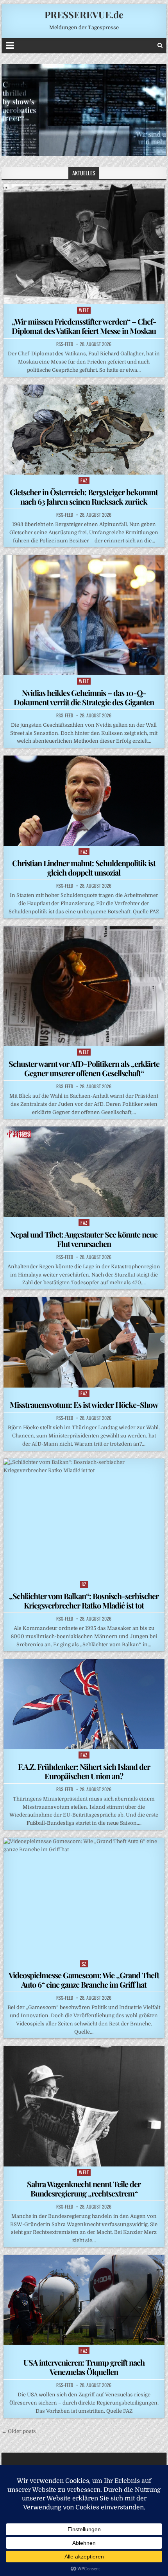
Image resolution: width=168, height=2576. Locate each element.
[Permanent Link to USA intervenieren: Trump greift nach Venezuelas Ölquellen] (84, 2300)
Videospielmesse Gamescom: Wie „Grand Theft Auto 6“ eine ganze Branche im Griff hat (84, 1980)
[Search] (160, 45)
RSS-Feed (65, 344)
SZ (84, 1584)
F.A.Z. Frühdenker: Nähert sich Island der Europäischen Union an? (84, 1771)
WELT (84, 310)
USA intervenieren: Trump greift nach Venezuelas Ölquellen (84, 2367)
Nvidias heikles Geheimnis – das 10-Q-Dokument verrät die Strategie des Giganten (84, 697)
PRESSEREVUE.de (84, 14)
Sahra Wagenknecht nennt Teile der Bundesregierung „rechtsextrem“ (84, 2188)
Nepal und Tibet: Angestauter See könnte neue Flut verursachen (84, 1239)
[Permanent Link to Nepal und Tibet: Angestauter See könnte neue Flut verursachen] (84, 1171)
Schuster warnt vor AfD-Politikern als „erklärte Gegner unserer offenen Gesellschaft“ (84, 1068)
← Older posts (19, 2431)
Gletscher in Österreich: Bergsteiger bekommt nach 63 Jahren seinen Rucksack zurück (84, 497)
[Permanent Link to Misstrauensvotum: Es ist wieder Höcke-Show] (84, 1342)
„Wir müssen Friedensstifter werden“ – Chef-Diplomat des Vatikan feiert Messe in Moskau (84, 326)
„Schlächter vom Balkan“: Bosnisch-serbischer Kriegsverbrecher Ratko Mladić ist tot (84, 1601)
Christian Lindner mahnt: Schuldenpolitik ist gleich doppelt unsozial (84, 868)
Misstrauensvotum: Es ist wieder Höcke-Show (84, 1405)
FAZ (84, 480)
